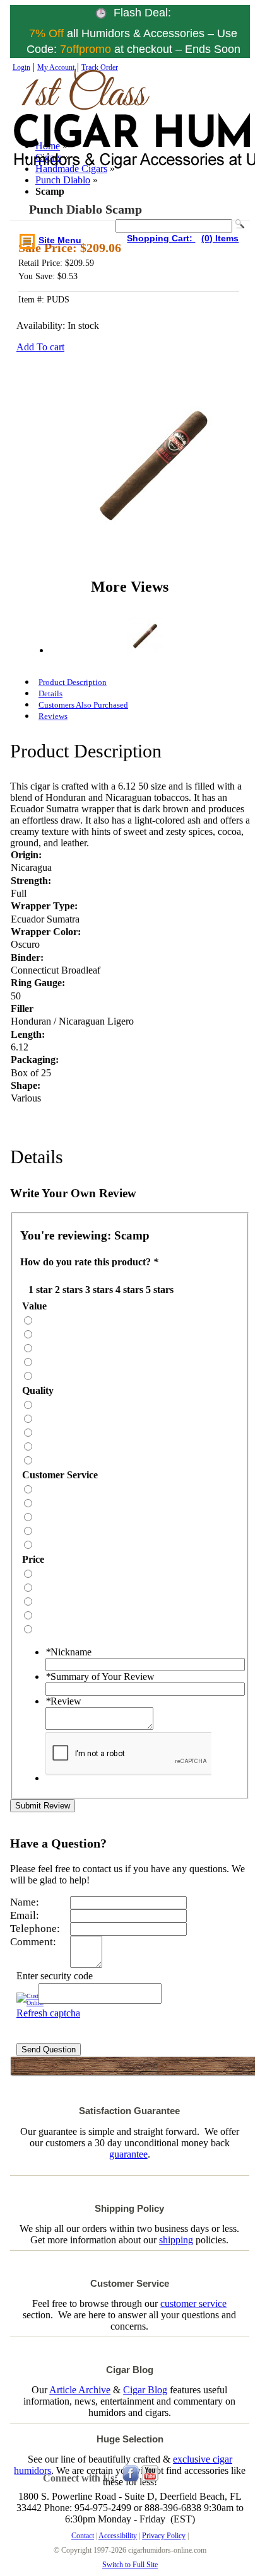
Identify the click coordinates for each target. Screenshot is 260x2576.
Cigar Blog (145, 2390)
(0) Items (220, 238)
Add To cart (40, 347)
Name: (25, 1902)
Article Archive (80, 2390)
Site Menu (60, 240)
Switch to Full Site (130, 2565)
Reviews (53, 716)
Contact (83, 2536)
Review (63, 1701)
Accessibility (118, 2536)
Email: (25, 1915)
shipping (176, 2240)
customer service (193, 2303)
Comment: (33, 1942)
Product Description (73, 682)
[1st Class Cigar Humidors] (69, 132)
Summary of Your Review (100, 1676)
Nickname (68, 1652)
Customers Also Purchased (83, 705)
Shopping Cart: (161, 238)
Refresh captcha (48, 2013)
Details (50, 693)
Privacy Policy (164, 2536)
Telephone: (35, 1929)
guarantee (128, 2154)
